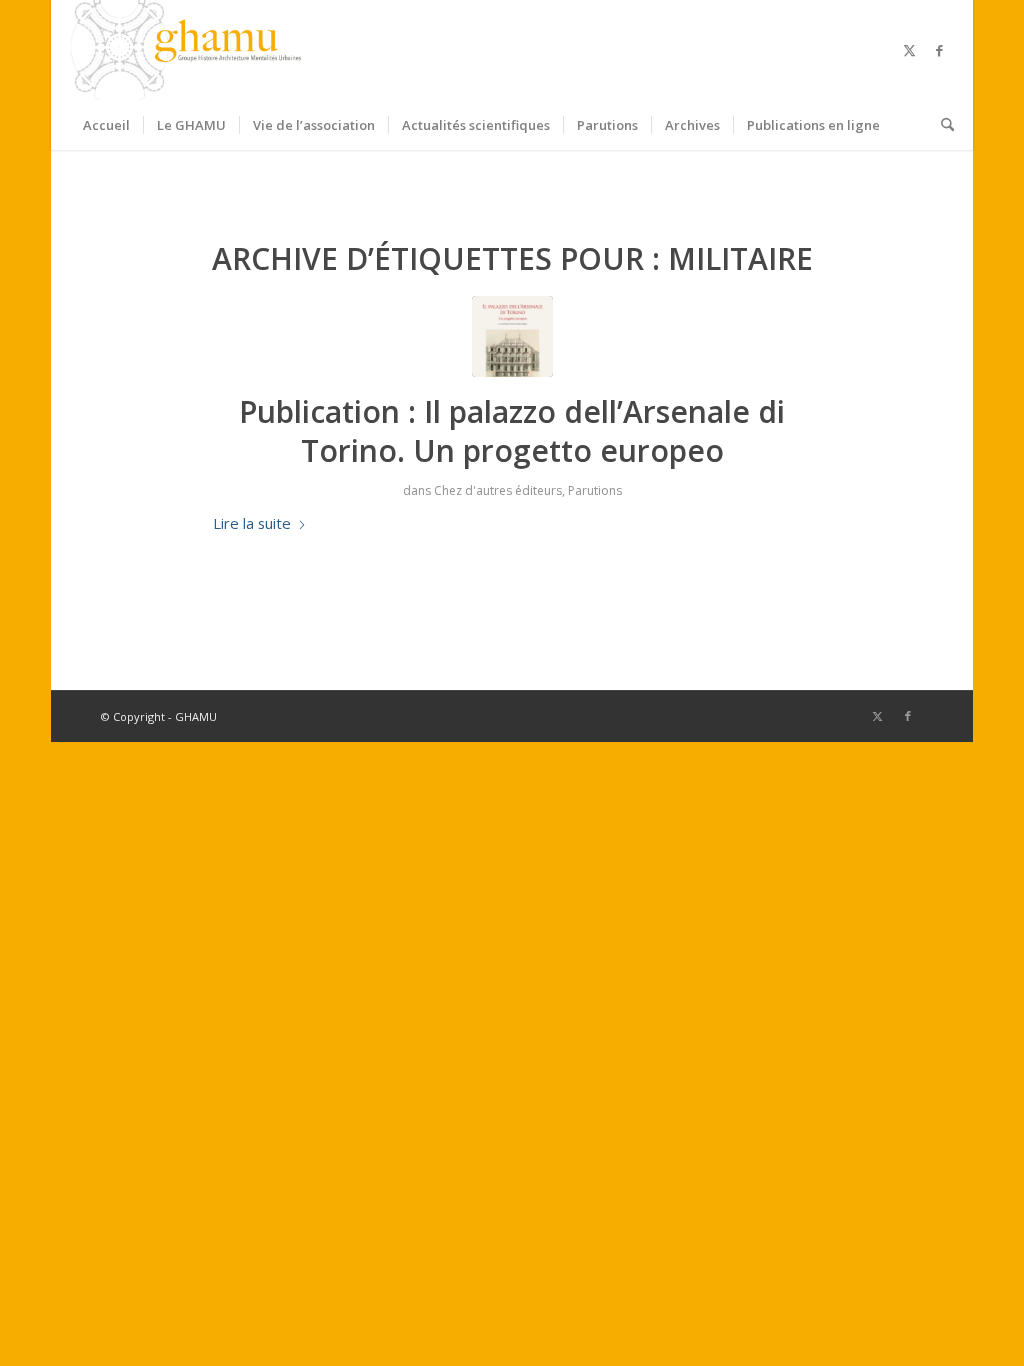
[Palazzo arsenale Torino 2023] (512, 336)
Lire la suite (252, 523)
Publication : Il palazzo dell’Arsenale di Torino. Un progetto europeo (512, 431)
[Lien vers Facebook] (939, 50)
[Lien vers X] (909, 50)
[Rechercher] (941, 125)
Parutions (595, 490)
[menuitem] (106, 125)
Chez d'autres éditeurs (498, 490)
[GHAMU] (189, 50)
